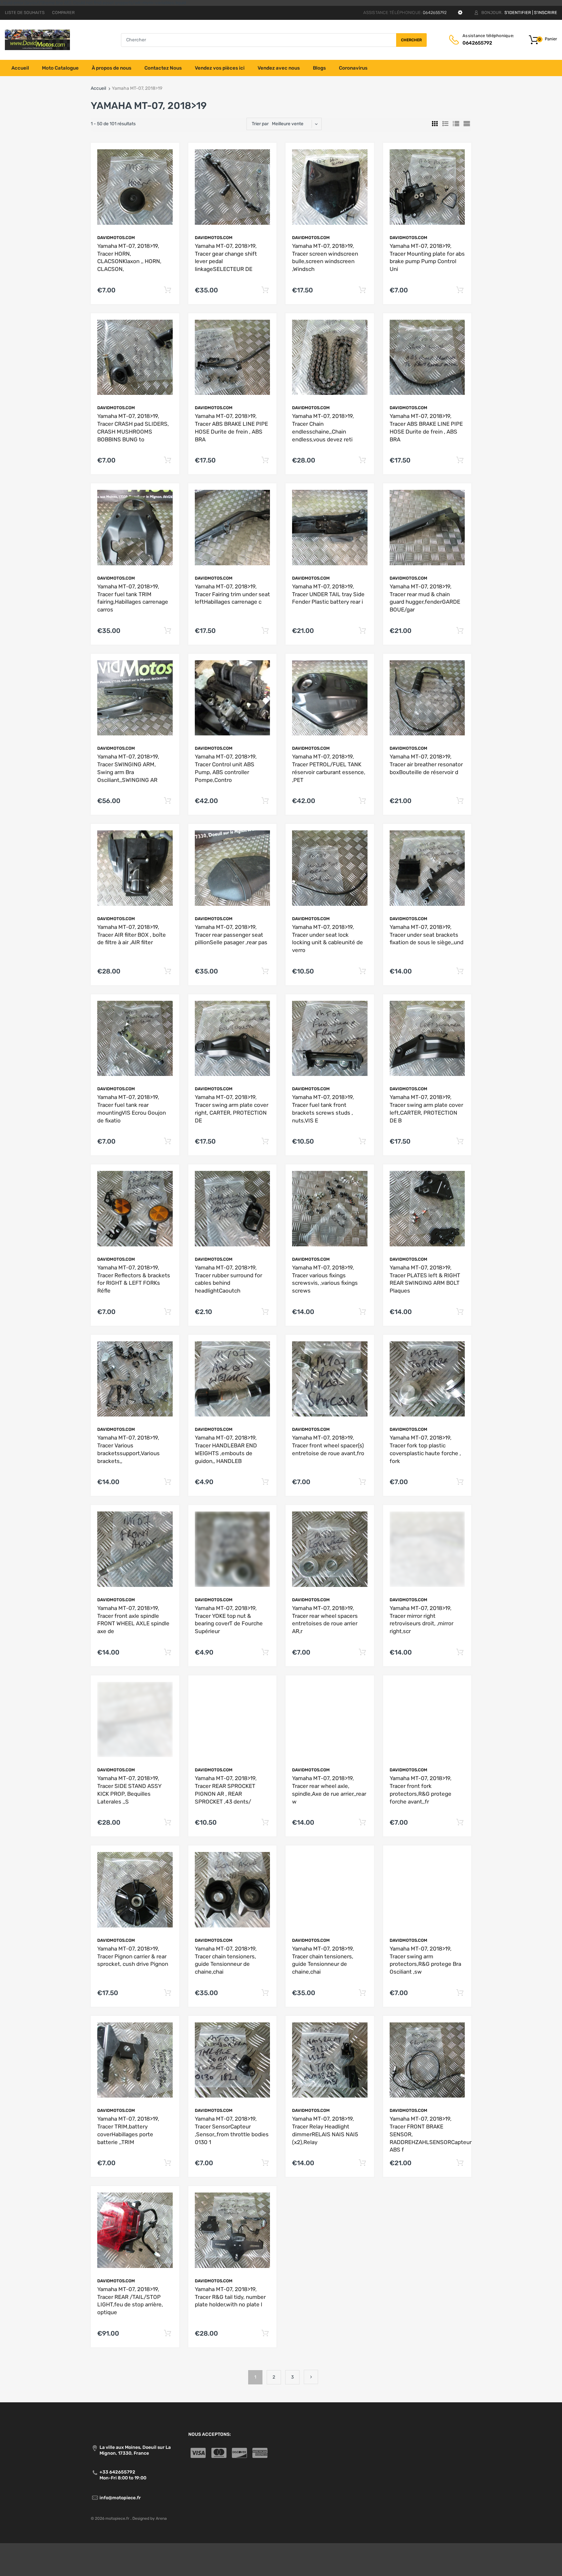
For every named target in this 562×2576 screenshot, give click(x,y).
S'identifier (518, 13)
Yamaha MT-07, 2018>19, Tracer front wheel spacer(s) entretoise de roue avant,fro (328, 1445)
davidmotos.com (116, 238)
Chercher (411, 40)
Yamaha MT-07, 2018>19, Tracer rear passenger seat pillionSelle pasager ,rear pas (231, 935)
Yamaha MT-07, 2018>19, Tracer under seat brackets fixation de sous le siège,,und (427, 935)
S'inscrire (546, 13)
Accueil (98, 88)
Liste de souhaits (25, 13)
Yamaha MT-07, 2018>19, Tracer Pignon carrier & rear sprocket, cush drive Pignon (133, 1956)
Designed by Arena (150, 2518)
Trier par (260, 124)
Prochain (311, 2377)
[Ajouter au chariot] (168, 290)
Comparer (63, 13)
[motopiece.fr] (37, 40)
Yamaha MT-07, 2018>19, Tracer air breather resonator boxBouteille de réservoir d (426, 764)
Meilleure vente (288, 124)
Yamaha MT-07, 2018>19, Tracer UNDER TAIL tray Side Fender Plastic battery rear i (328, 594)
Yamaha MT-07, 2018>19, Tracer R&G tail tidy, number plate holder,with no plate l (230, 2297)
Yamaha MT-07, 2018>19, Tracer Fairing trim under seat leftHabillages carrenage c (232, 594)
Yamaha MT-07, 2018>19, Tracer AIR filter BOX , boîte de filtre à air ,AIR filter (132, 935)
